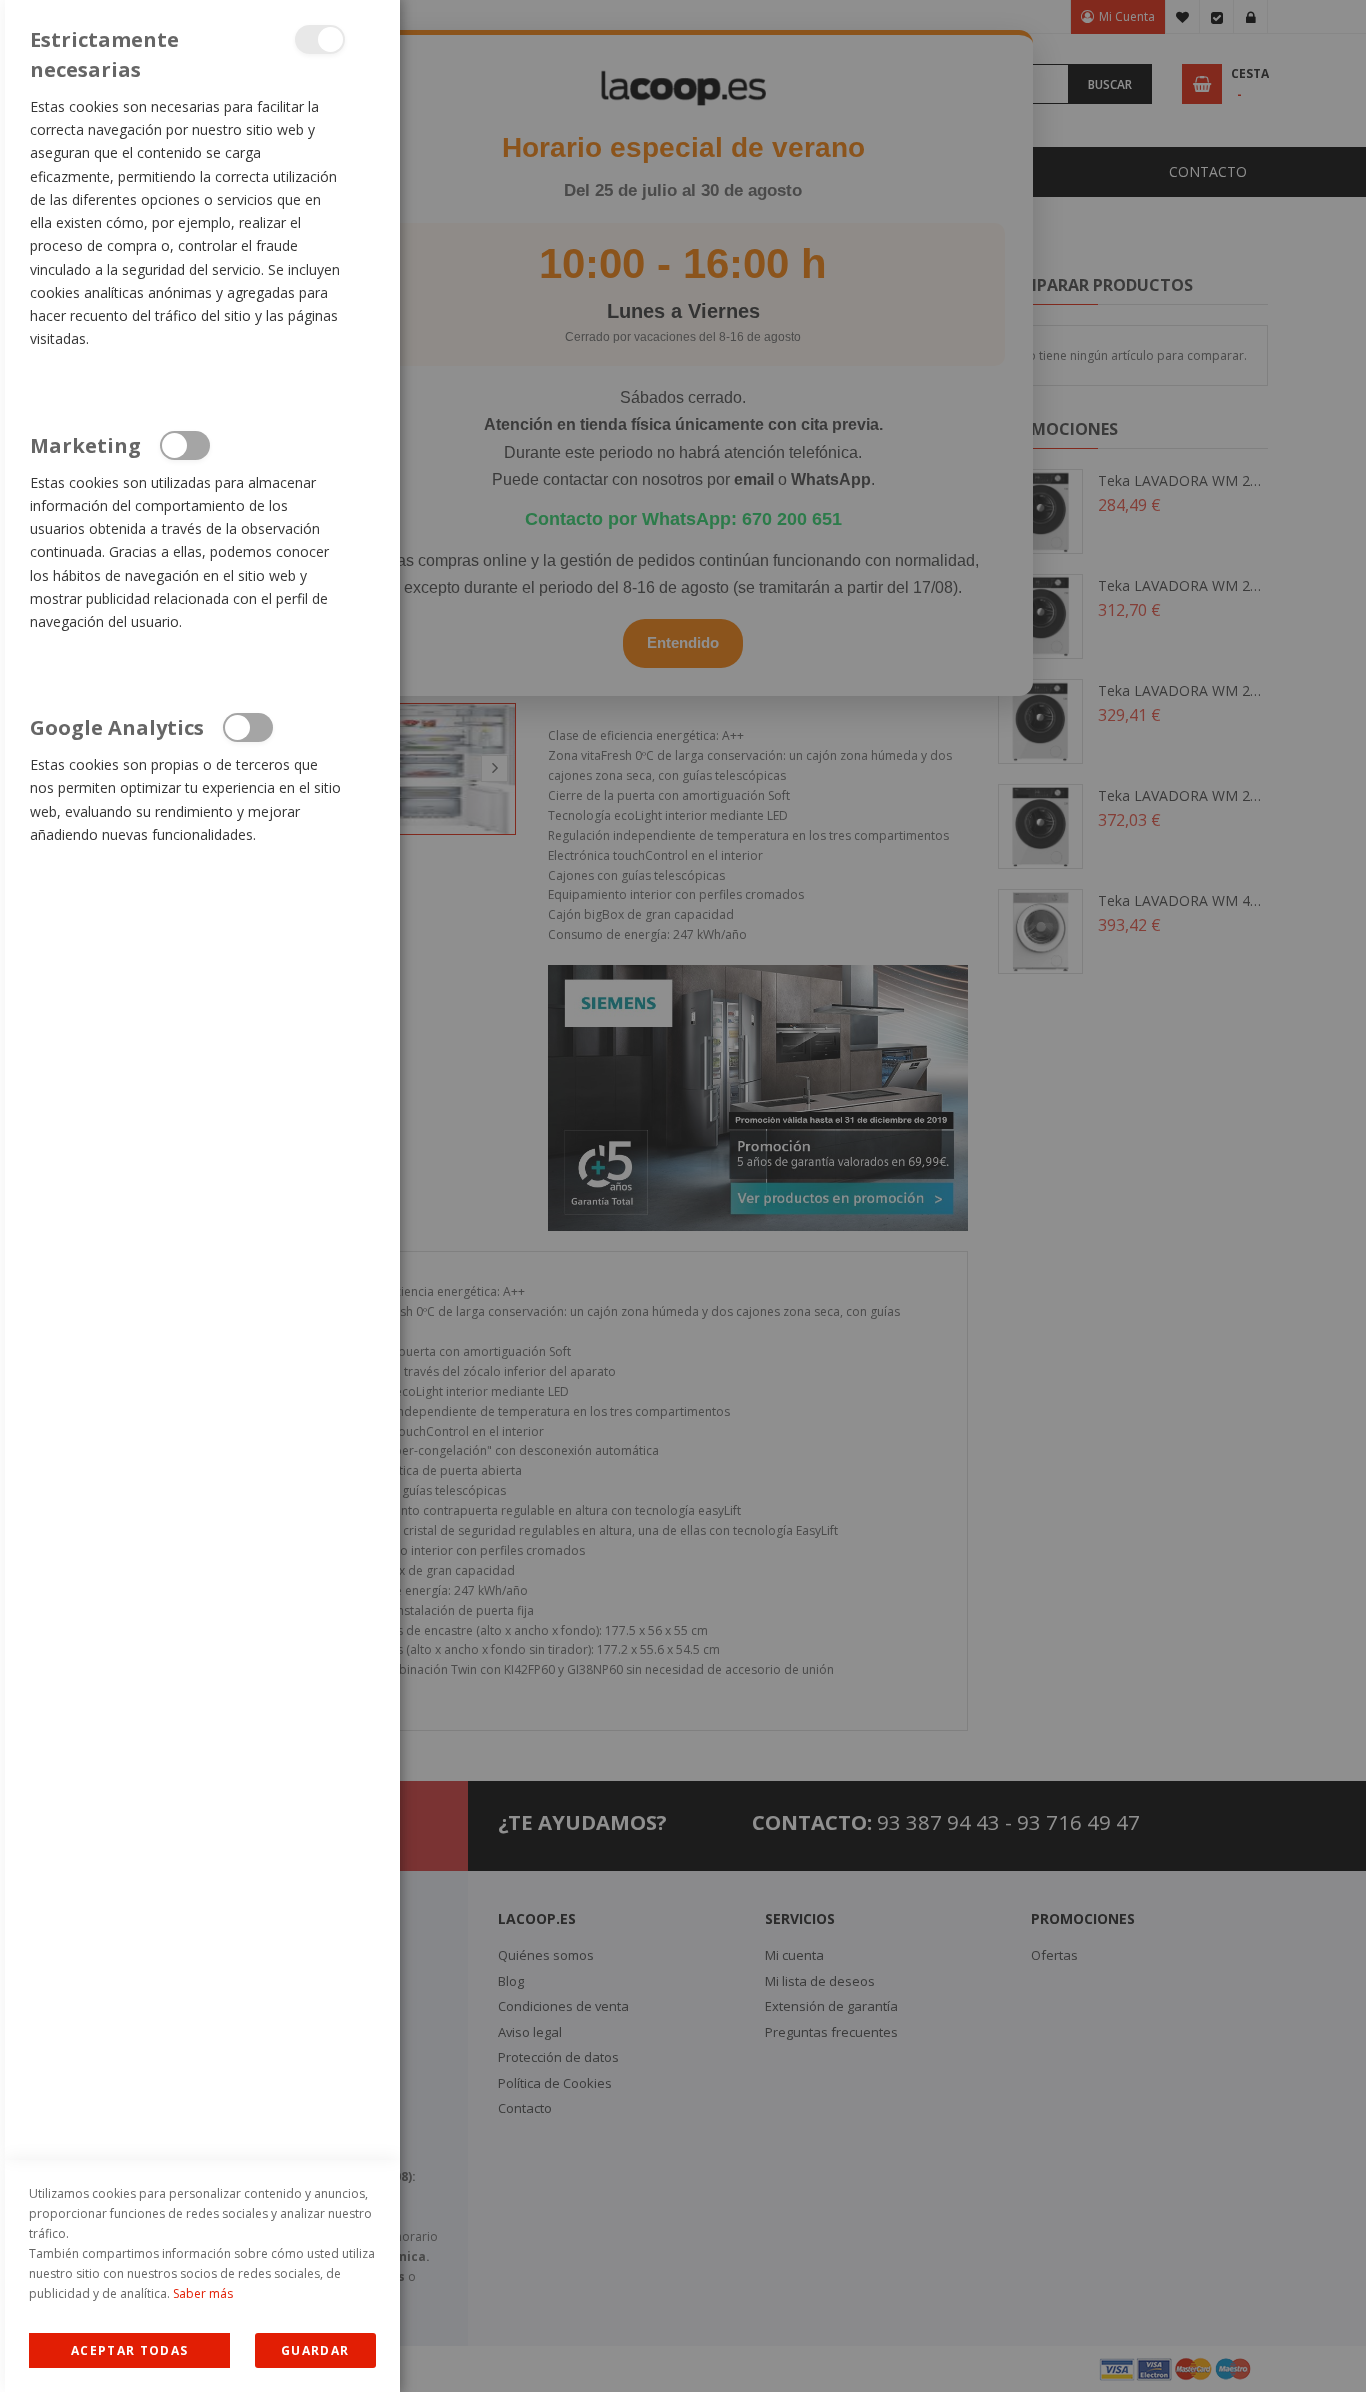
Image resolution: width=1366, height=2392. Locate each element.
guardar (315, 2350)
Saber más (203, 2293)
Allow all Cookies (129, 2350)
